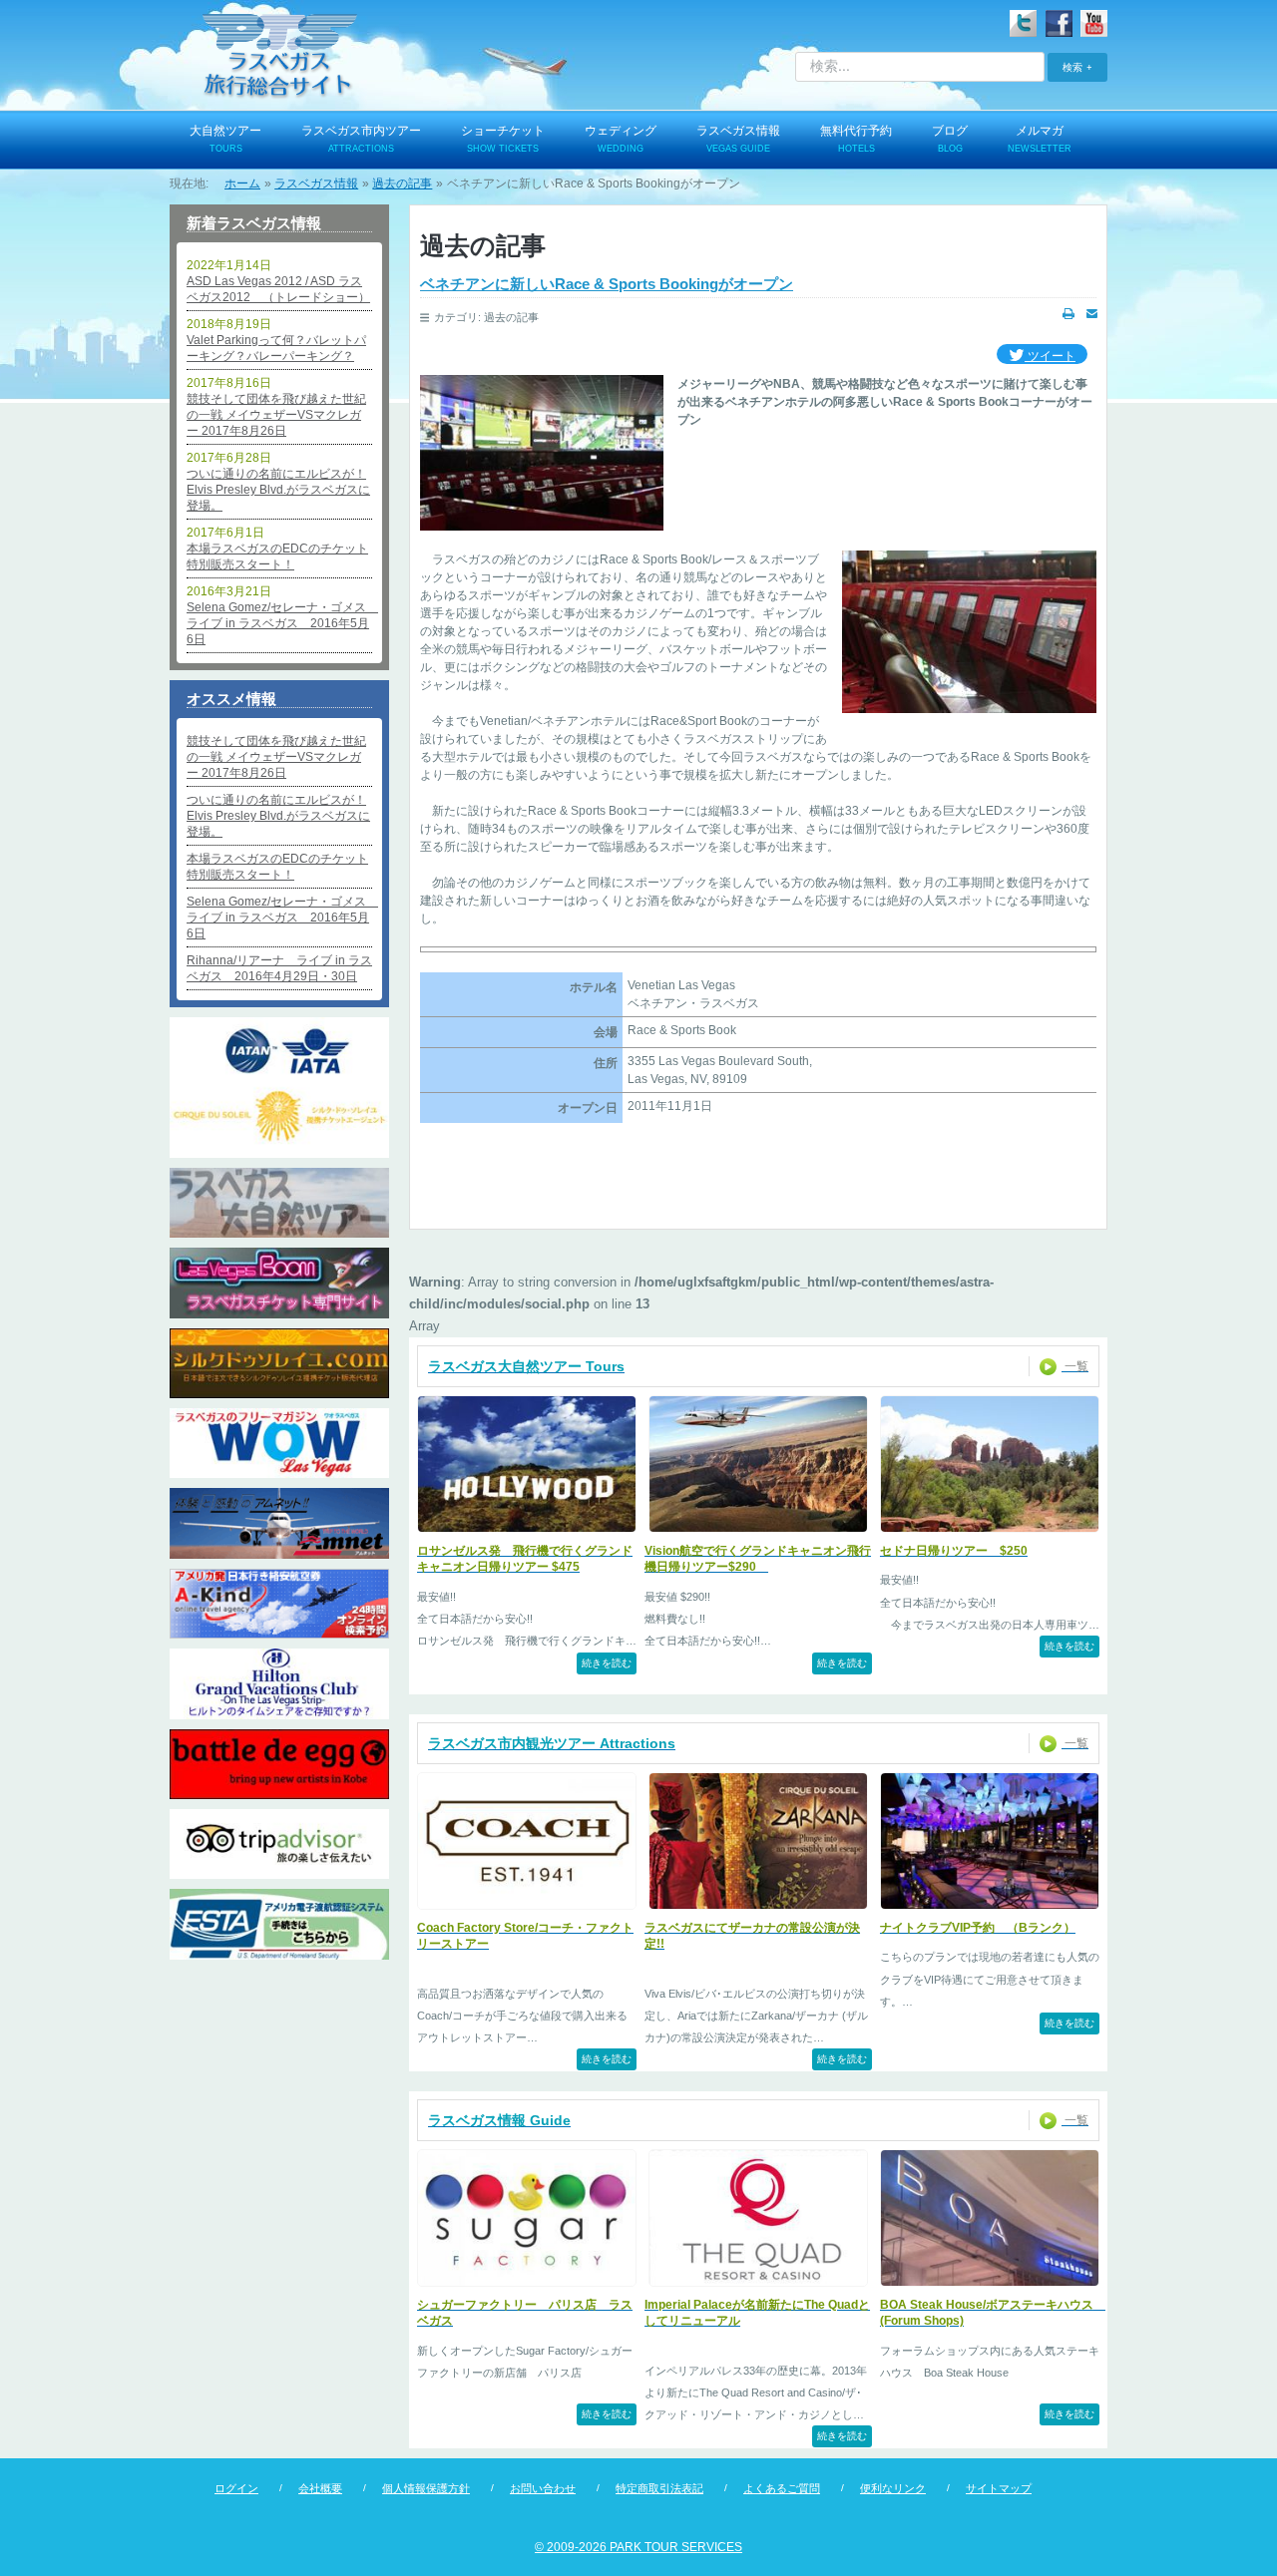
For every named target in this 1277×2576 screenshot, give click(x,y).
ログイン (236, 2488)
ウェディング (621, 139)
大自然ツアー (225, 139)
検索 (1072, 67)
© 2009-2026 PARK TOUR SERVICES (638, 2547)
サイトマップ (999, 2488)
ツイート (1050, 356)
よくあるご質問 (782, 2488)
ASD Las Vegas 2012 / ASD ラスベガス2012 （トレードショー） (278, 289)
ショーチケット (503, 139)
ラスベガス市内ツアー (361, 139)
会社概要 (320, 2488)
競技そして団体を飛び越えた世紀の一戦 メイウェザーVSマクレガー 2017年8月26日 (276, 415)
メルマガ (1040, 139)
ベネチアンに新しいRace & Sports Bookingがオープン (607, 284)
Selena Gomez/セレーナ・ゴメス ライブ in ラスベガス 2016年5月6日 (279, 623)
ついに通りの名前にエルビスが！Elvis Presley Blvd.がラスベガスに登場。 (278, 490)
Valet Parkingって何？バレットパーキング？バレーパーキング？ (276, 348)
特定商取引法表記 (659, 2488)
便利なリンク (893, 2488)
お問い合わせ (543, 2488)
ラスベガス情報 (738, 139)
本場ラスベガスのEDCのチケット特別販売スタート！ (277, 556)
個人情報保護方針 (426, 2488)
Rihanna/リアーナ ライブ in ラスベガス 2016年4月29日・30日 (279, 968)
